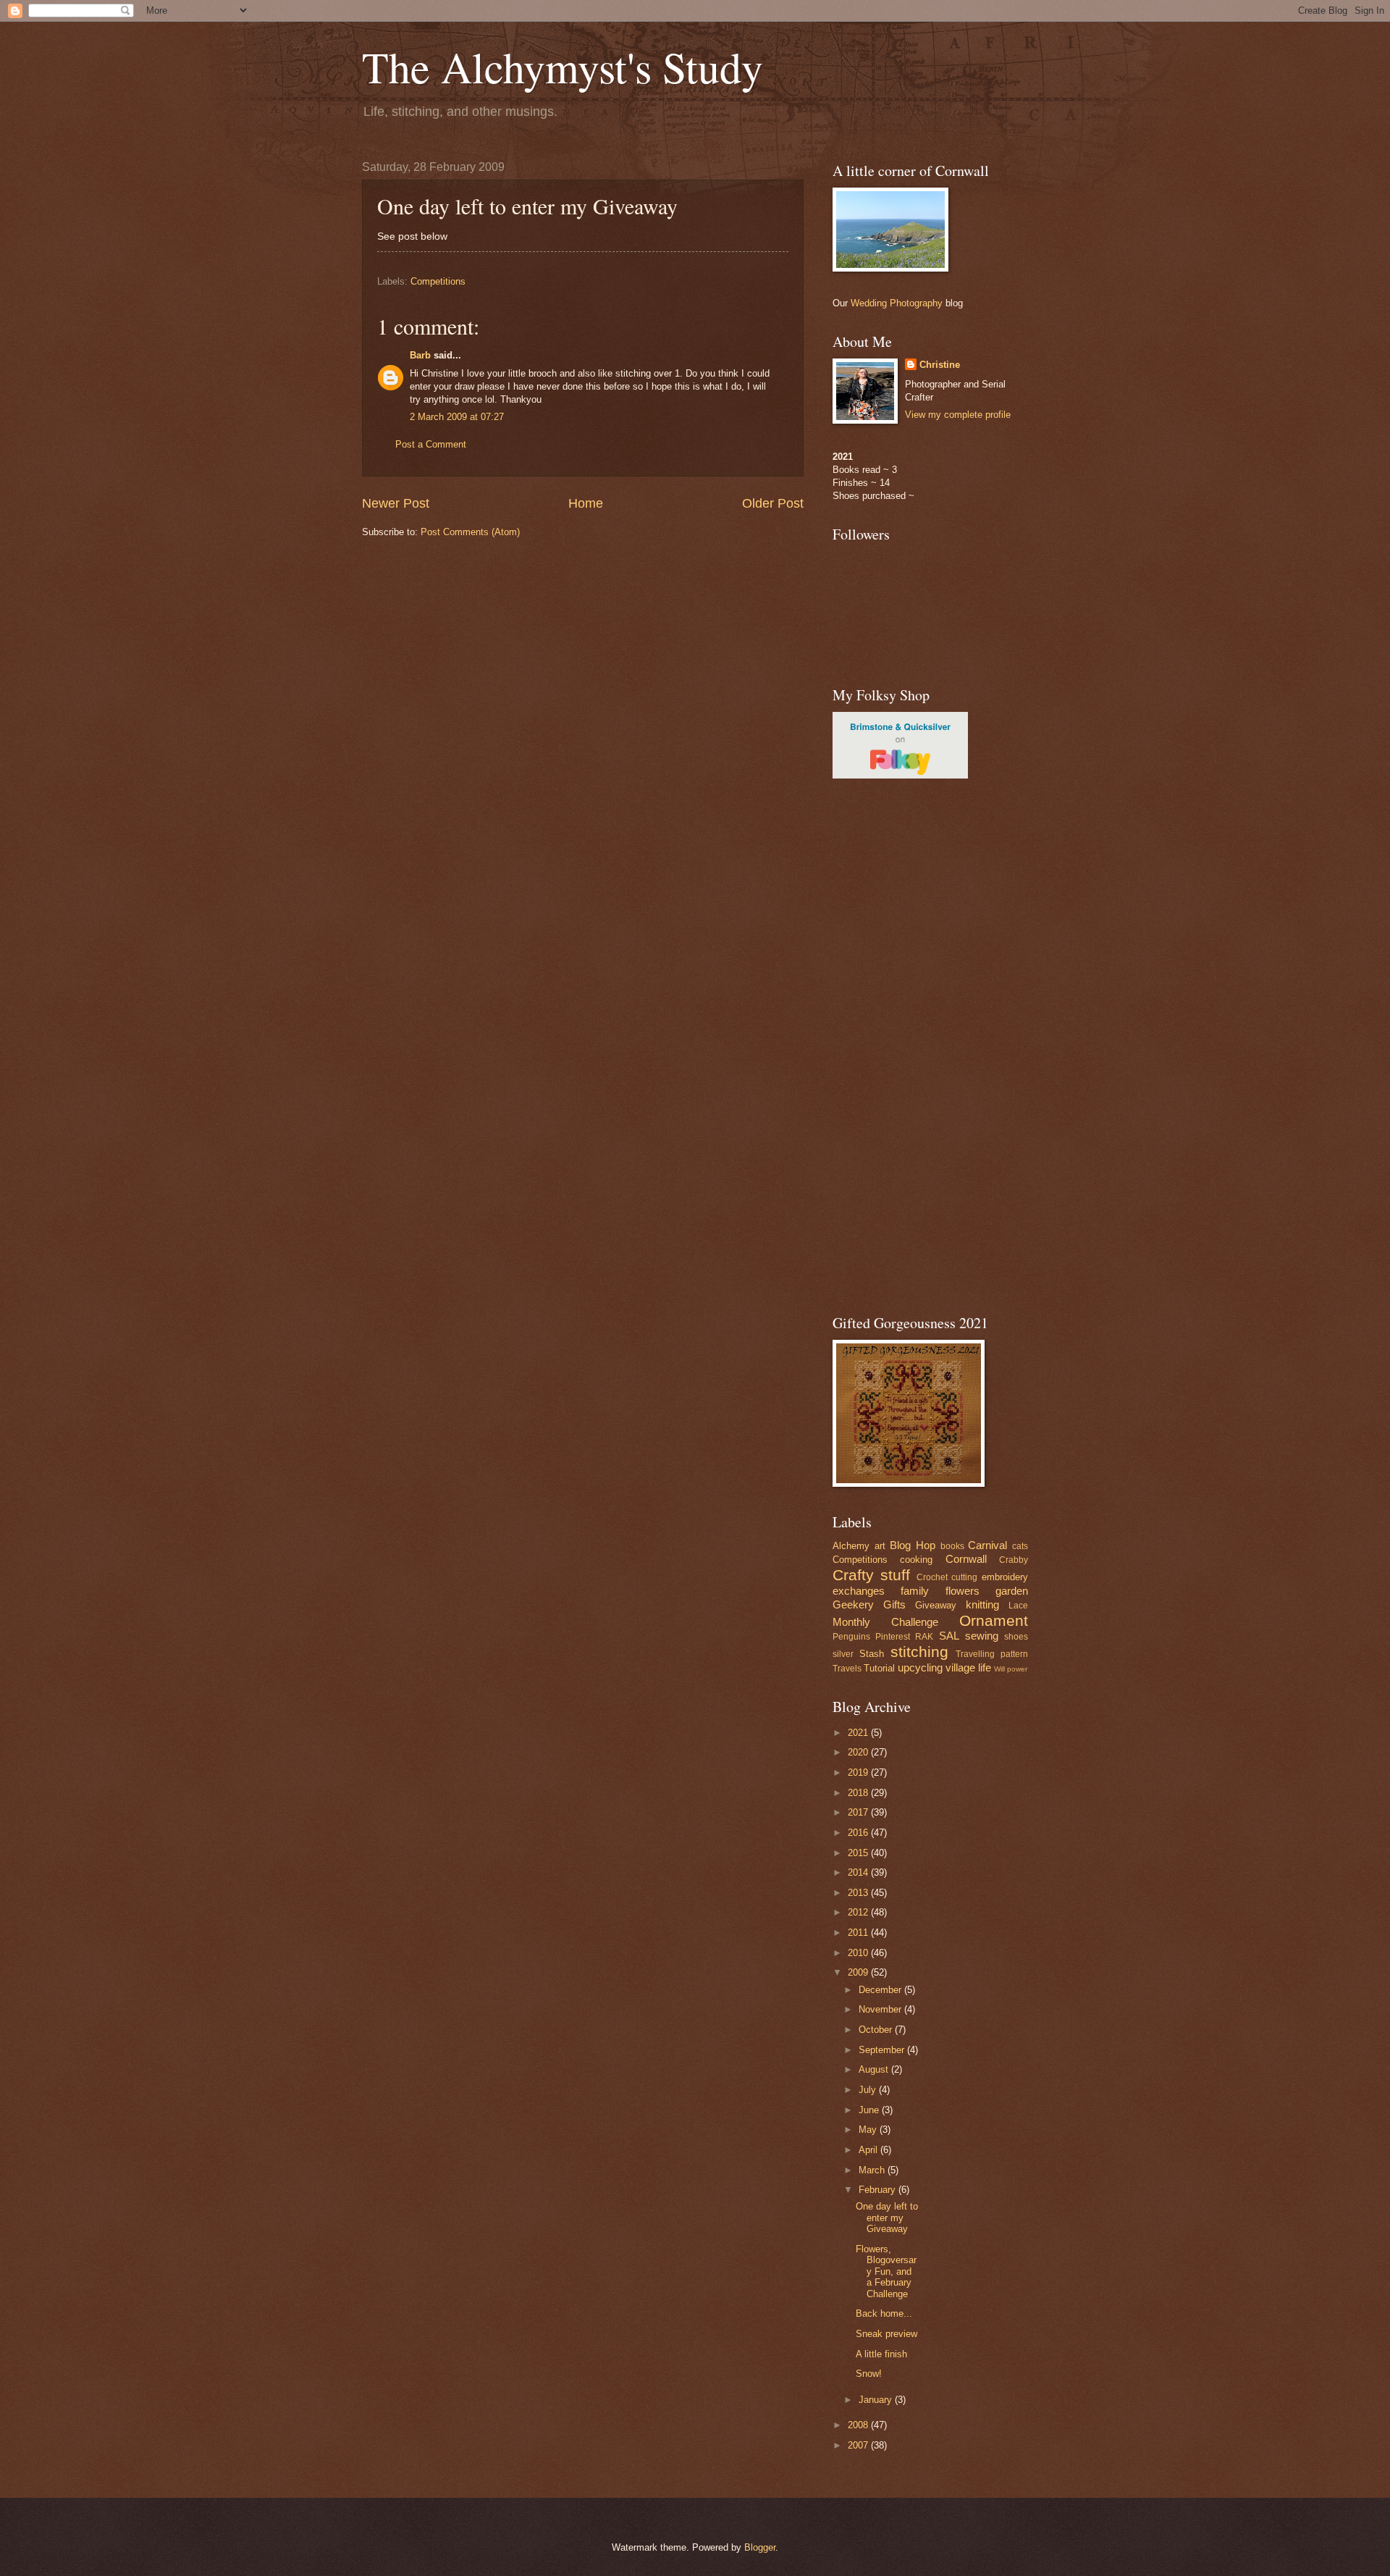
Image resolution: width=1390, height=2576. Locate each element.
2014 (859, 1872)
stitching (919, 1652)
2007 (859, 2445)
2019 (859, 1772)
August (875, 2069)
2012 (859, 1912)
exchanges (859, 1591)
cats (1020, 1546)
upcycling (920, 1667)
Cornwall (966, 1559)
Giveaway (936, 1605)
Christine (940, 365)
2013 (859, 1893)
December (881, 1990)
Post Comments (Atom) (470, 532)
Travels (847, 1669)
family (915, 1591)
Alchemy (851, 1546)
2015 (859, 1853)
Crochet (932, 1577)
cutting (964, 1577)
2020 (859, 1752)
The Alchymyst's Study (563, 67)
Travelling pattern (992, 1654)
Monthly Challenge (885, 1622)
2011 (859, 1933)
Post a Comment (431, 444)
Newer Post (396, 503)
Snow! (869, 2374)
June (870, 2110)
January (877, 2400)
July (869, 2090)
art (880, 1546)
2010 (859, 1953)
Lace (1018, 1606)
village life (968, 1667)
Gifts (894, 1604)
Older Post (773, 503)
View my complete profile (958, 415)
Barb (420, 355)
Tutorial (879, 1668)
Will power (1011, 1669)
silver (843, 1654)
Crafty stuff (871, 1575)
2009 (859, 1972)
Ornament (994, 1620)
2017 (859, 1812)
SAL (949, 1636)
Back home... (884, 2313)
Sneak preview (886, 2334)
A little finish (881, 2354)
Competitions (438, 281)
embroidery (1005, 1577)
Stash (872, 1654)
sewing (982, 1636)
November (881, 2009)
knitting (982, 1604)
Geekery (853, 1604)
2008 (859, 2425)
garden (1012, 1591)
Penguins (851, 1637)
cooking (916, 1560)
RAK (924, 1637)
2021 (859, 1733)
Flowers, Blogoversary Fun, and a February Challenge (886, 2271)
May (869, 2130)
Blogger (760, 2547)
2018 (859, 1793)
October (877, 2030)
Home (586, 503)
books (952, 1546)
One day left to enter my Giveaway (887, 2218)
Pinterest (893, 1637)
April (869, 2150)
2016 (859, 1833)
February (879, 2190)
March (873, 2170)
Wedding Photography (897, 303)
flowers (963, 1591)
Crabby (1014, 1560)
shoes (1016, 1637)
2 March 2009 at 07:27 (457, 417)
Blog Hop (913, 1545)
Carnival (987, 1545)
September (883, 2050)
